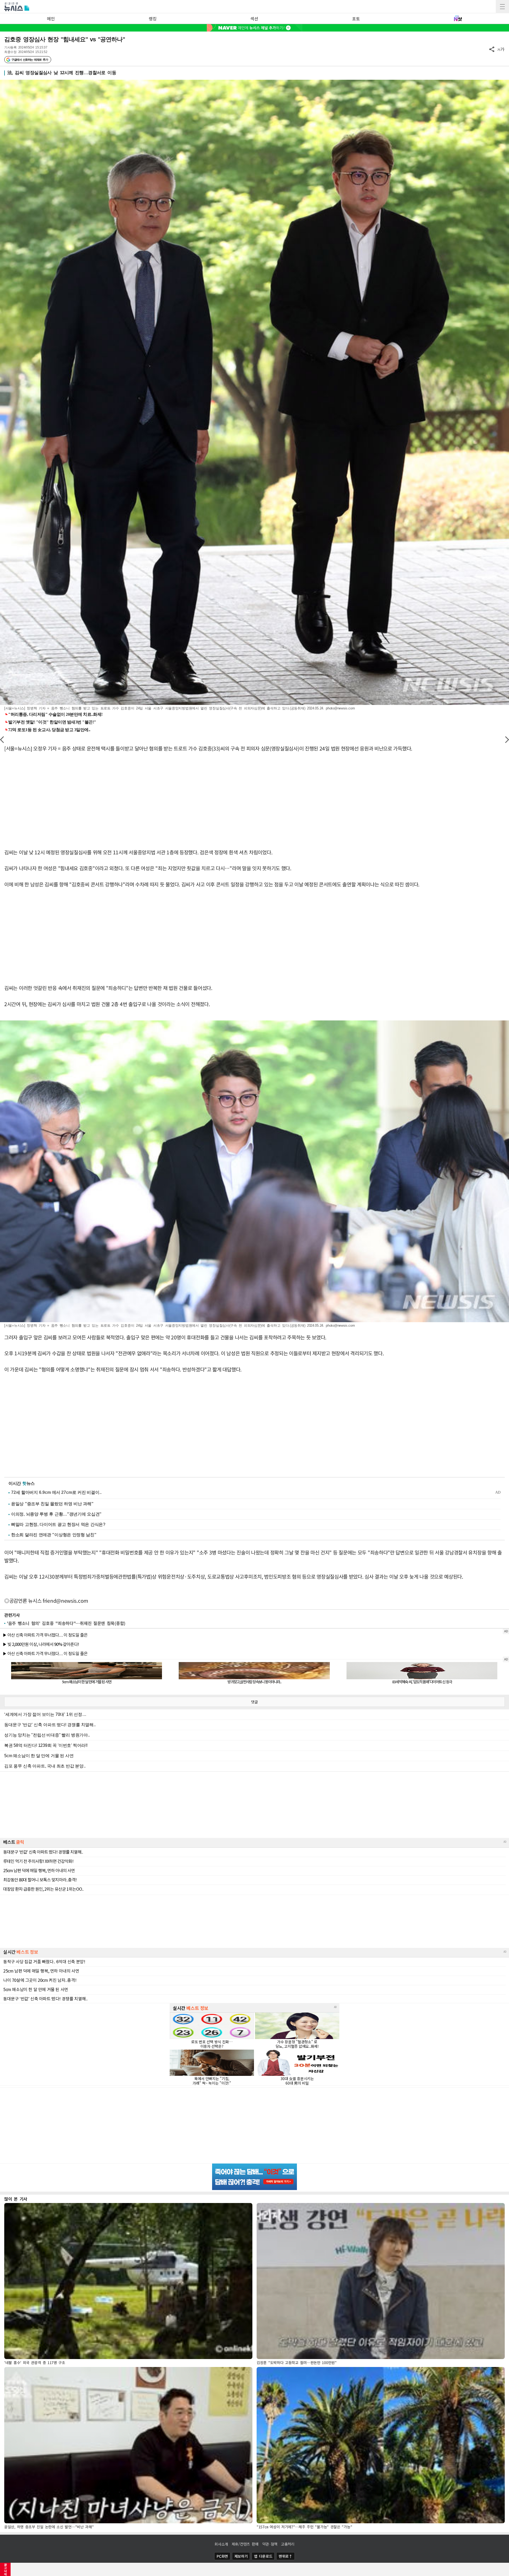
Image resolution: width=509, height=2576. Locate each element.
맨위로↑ (286, 2556)
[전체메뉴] (502, 7)
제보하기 (241, 2556)
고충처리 (288, 2544)
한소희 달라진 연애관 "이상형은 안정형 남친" (54, 1535)
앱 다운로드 (263, 2556)
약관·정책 (270, 2544)
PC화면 (222, 2556)
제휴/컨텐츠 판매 (245, 2544)
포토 (356, 19)
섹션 (254, 19)
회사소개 (221, 2544)
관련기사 (12, 1615)
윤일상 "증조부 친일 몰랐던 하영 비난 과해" (52, 1504)
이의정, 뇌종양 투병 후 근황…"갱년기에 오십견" (56, 1514)
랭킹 (153, 19)
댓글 (254, 1702)
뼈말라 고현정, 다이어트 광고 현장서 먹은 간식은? (58, 1524)
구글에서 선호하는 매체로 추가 (30, 60)
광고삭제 (5, 2569)
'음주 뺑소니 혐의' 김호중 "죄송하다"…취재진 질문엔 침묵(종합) (66, 1623)
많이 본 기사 (16, 2199)
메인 (51, 19)
